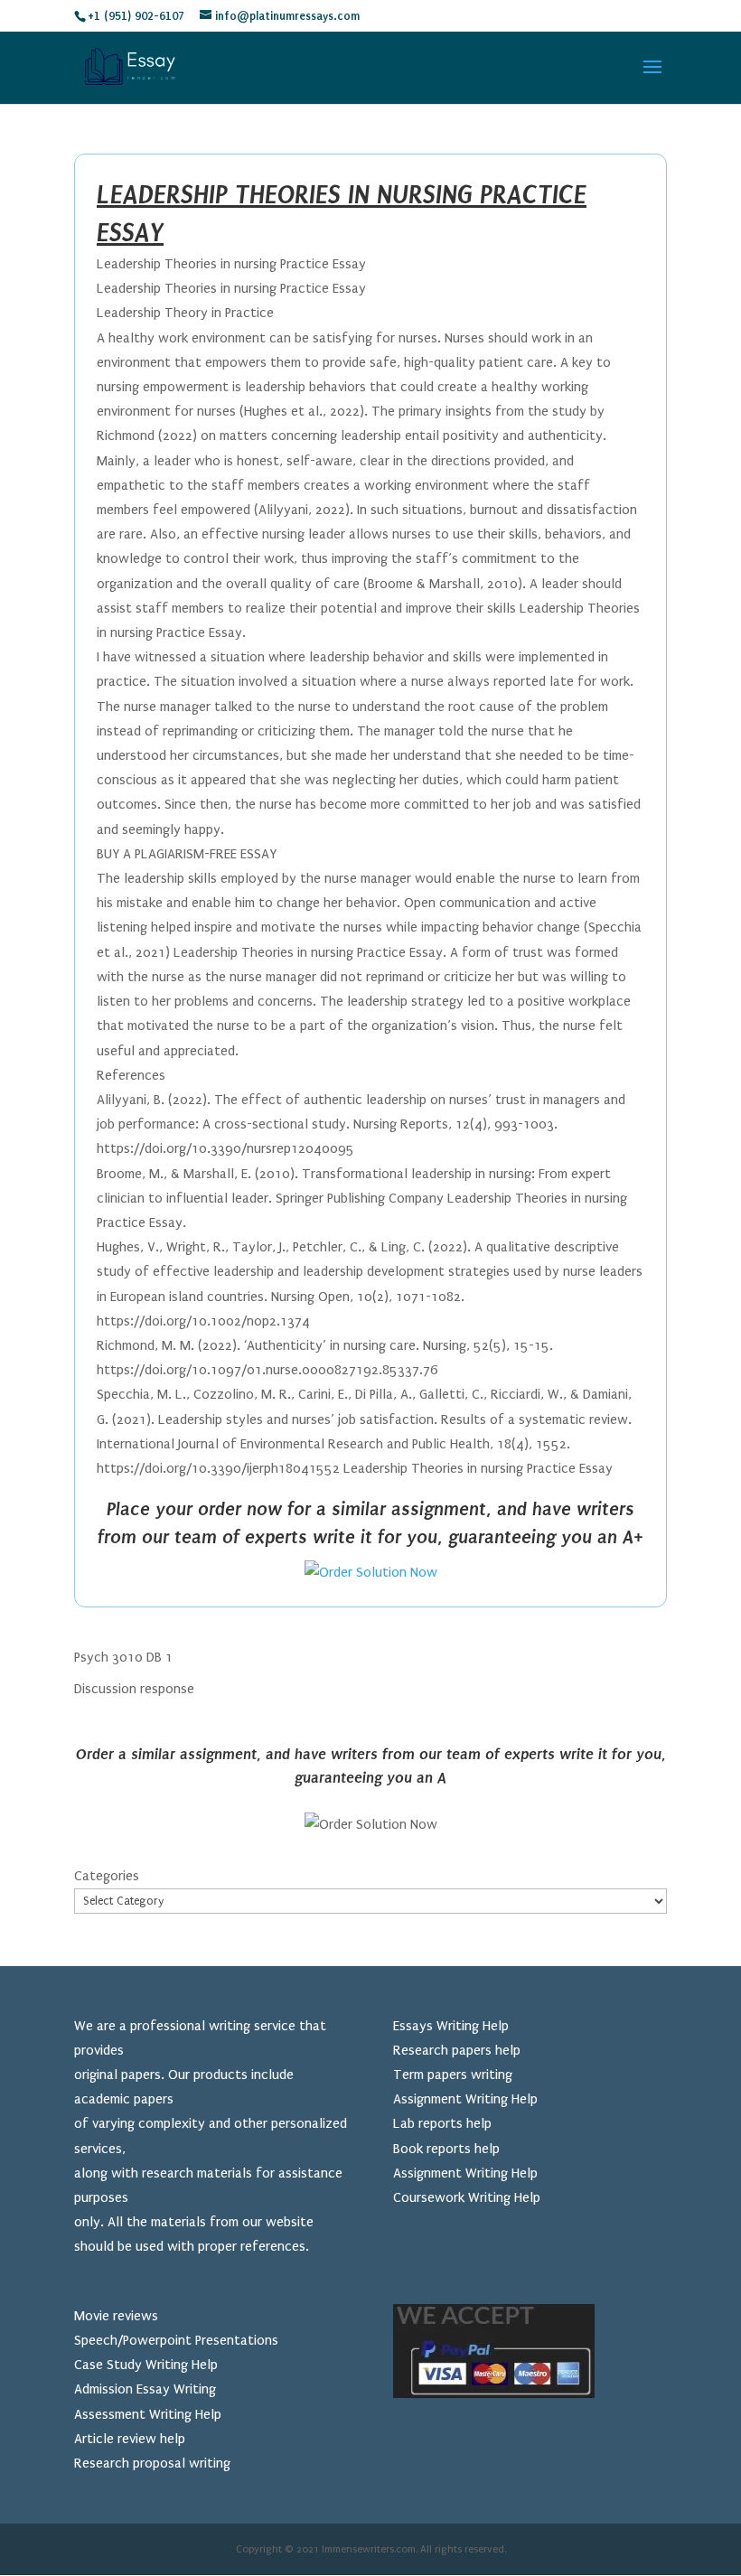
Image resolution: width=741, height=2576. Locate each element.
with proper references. (238, 2246)
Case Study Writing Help (146, 2365)
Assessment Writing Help (148, 2414)
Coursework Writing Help (467, 2197)
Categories (107, 1876)
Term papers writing (453, 2075)
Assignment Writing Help (465, 2099)
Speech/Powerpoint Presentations (176, 2340)
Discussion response (134, 1689)
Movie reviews (116, 2316)
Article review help (130, 2439)
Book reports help (446, 2149)
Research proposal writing (152, 2463)
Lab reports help (442, 2123)
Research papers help (457, 2050)
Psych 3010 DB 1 (123, 1657)
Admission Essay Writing (145, 2389)
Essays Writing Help (451, 2026)
